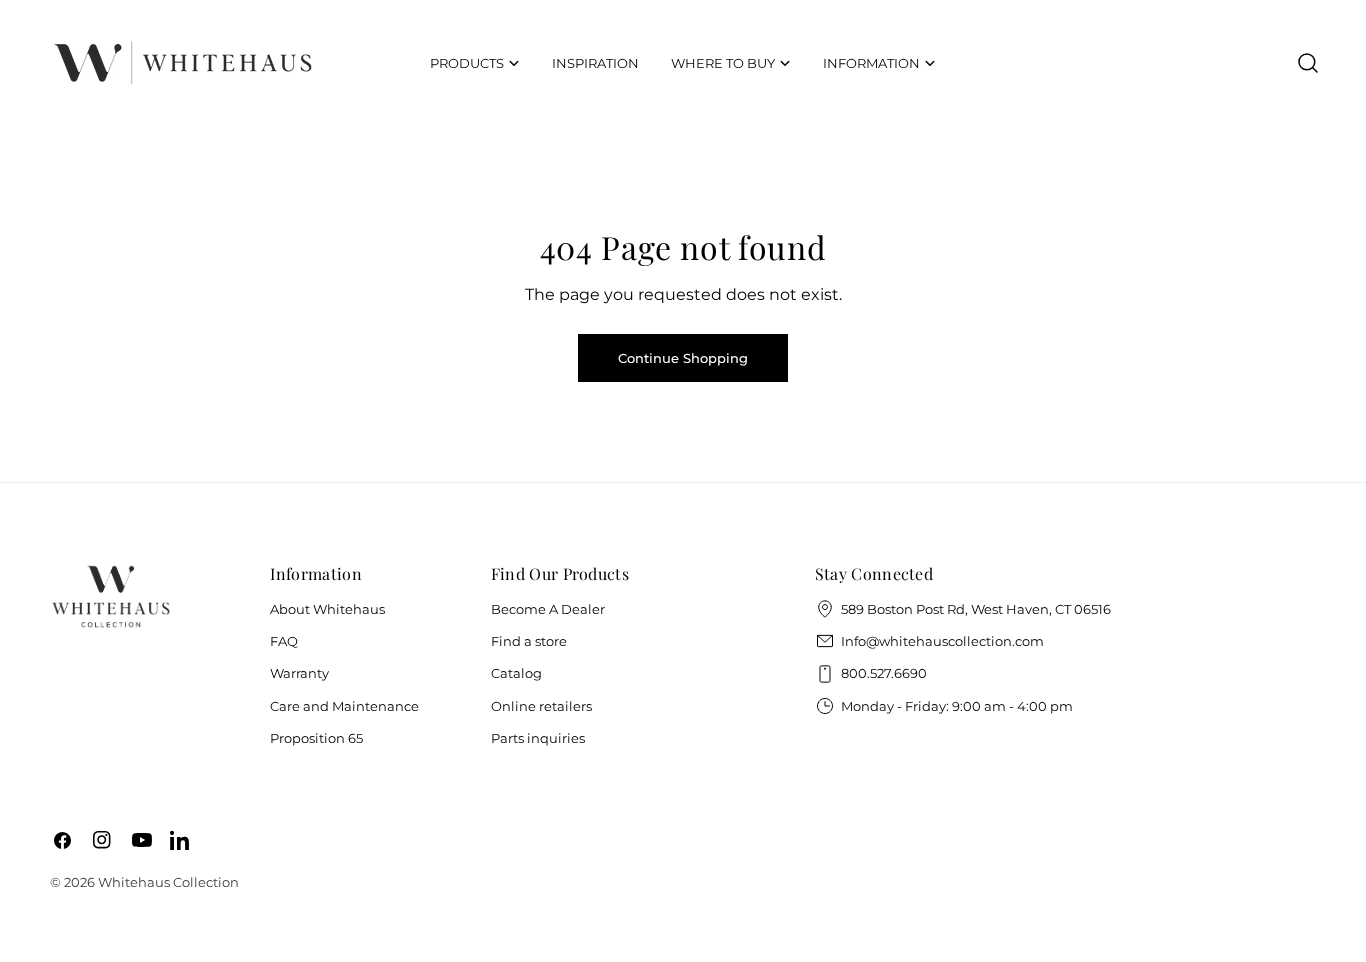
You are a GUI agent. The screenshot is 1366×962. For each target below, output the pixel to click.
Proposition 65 (316, 738)
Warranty (299, 673)
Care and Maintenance (344, 706)
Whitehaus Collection (168, 882)
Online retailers (541, 706)
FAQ (284, 641)
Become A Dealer (548, 609)
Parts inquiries (538, 738)
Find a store (529, 641)
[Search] (1308, 63)
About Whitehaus (327, 609)
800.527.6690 (884, 673)
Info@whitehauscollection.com (942, 641)
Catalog (516, 673)
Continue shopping (683, 358)
